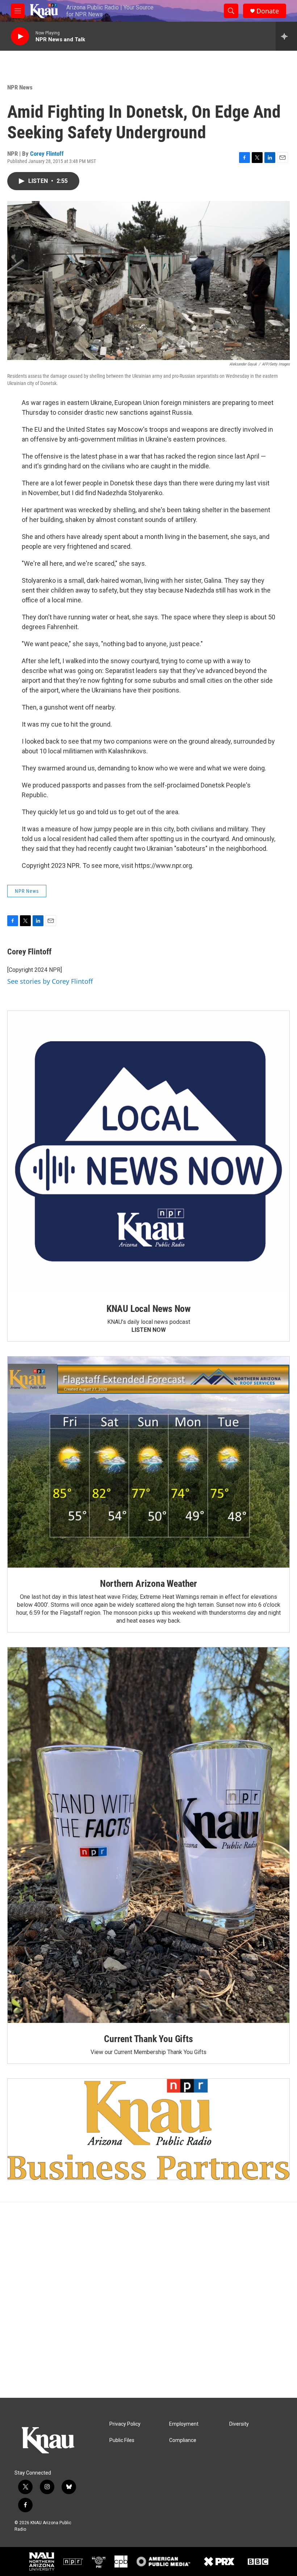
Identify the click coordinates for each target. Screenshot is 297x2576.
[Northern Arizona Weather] (148, 1462)
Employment (184, 2424)
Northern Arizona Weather (148, 1584)
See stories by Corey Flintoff (50, 981)
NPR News (20, 87)
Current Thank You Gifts (148, 2039)
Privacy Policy (125, 2424)
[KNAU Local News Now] (148, 1152)
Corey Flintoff (47, 154)
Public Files (122, 2440)
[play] (20, 36)
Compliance (183, 2440)
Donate (268, 11)
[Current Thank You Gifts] (148, 1835)
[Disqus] (148, 2300)
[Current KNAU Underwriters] (148, 2129)
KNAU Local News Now (148, 1309)
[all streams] (286, 36)
